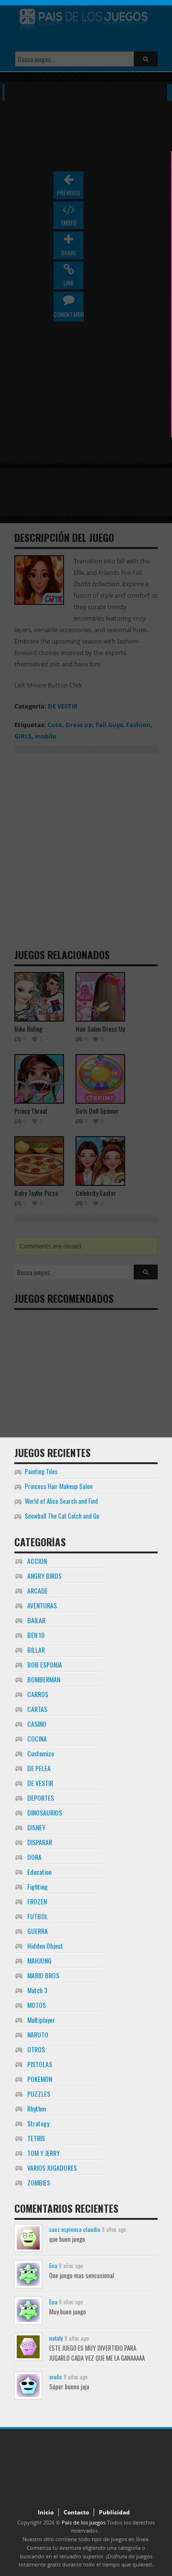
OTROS (36, 2049)
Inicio (46, 2512)
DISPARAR (40, 1842)
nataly (56, 2338)
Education (39, 1872)
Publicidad (114, 2512)
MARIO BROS (43, 1975)
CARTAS (37, 1709)
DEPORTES (41, 1798)
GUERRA (38, 1931)
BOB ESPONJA (45, 1664)
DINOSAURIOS (45, 1812)
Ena (53, 2265)
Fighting (38, 1886)
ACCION (37, 1561)
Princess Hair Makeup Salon (59, 1486)
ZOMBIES (39, 2182)
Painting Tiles (41, 1471)
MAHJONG (39, 1960)
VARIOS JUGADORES (52, 2168)
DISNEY (36, 1827)
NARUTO (38, 2034)
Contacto (76, 2512)
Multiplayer (41, 2020)
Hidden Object (45, 1946)
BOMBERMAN (44, 1679)
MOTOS (37, 2005)
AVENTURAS (42, 1605)
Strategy (38, 2123)
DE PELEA (39, 1768)
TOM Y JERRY (43, 2153)
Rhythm (37, 2108)
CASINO (37, 1724)
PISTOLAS (40, 2064)
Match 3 (37, 1990)
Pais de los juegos (84, 2522)
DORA (34, 1857)
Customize (41, 1753)
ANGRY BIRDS (44, 1576)
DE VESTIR (40, 1783)
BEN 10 (36, 1635)
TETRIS (36, 2138)
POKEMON (40, 2079)
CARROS (38, 1694)
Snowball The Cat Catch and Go (62, 1516)
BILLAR (36, 1650)
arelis (56, 2377)
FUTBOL (38, 1916)
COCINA (37, 1738)
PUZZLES (39, 2094)
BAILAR (36, 1620)
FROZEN (37, 1901)
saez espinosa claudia (75, 2229)
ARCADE (38, 1590)
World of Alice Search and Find (61, 1501)
